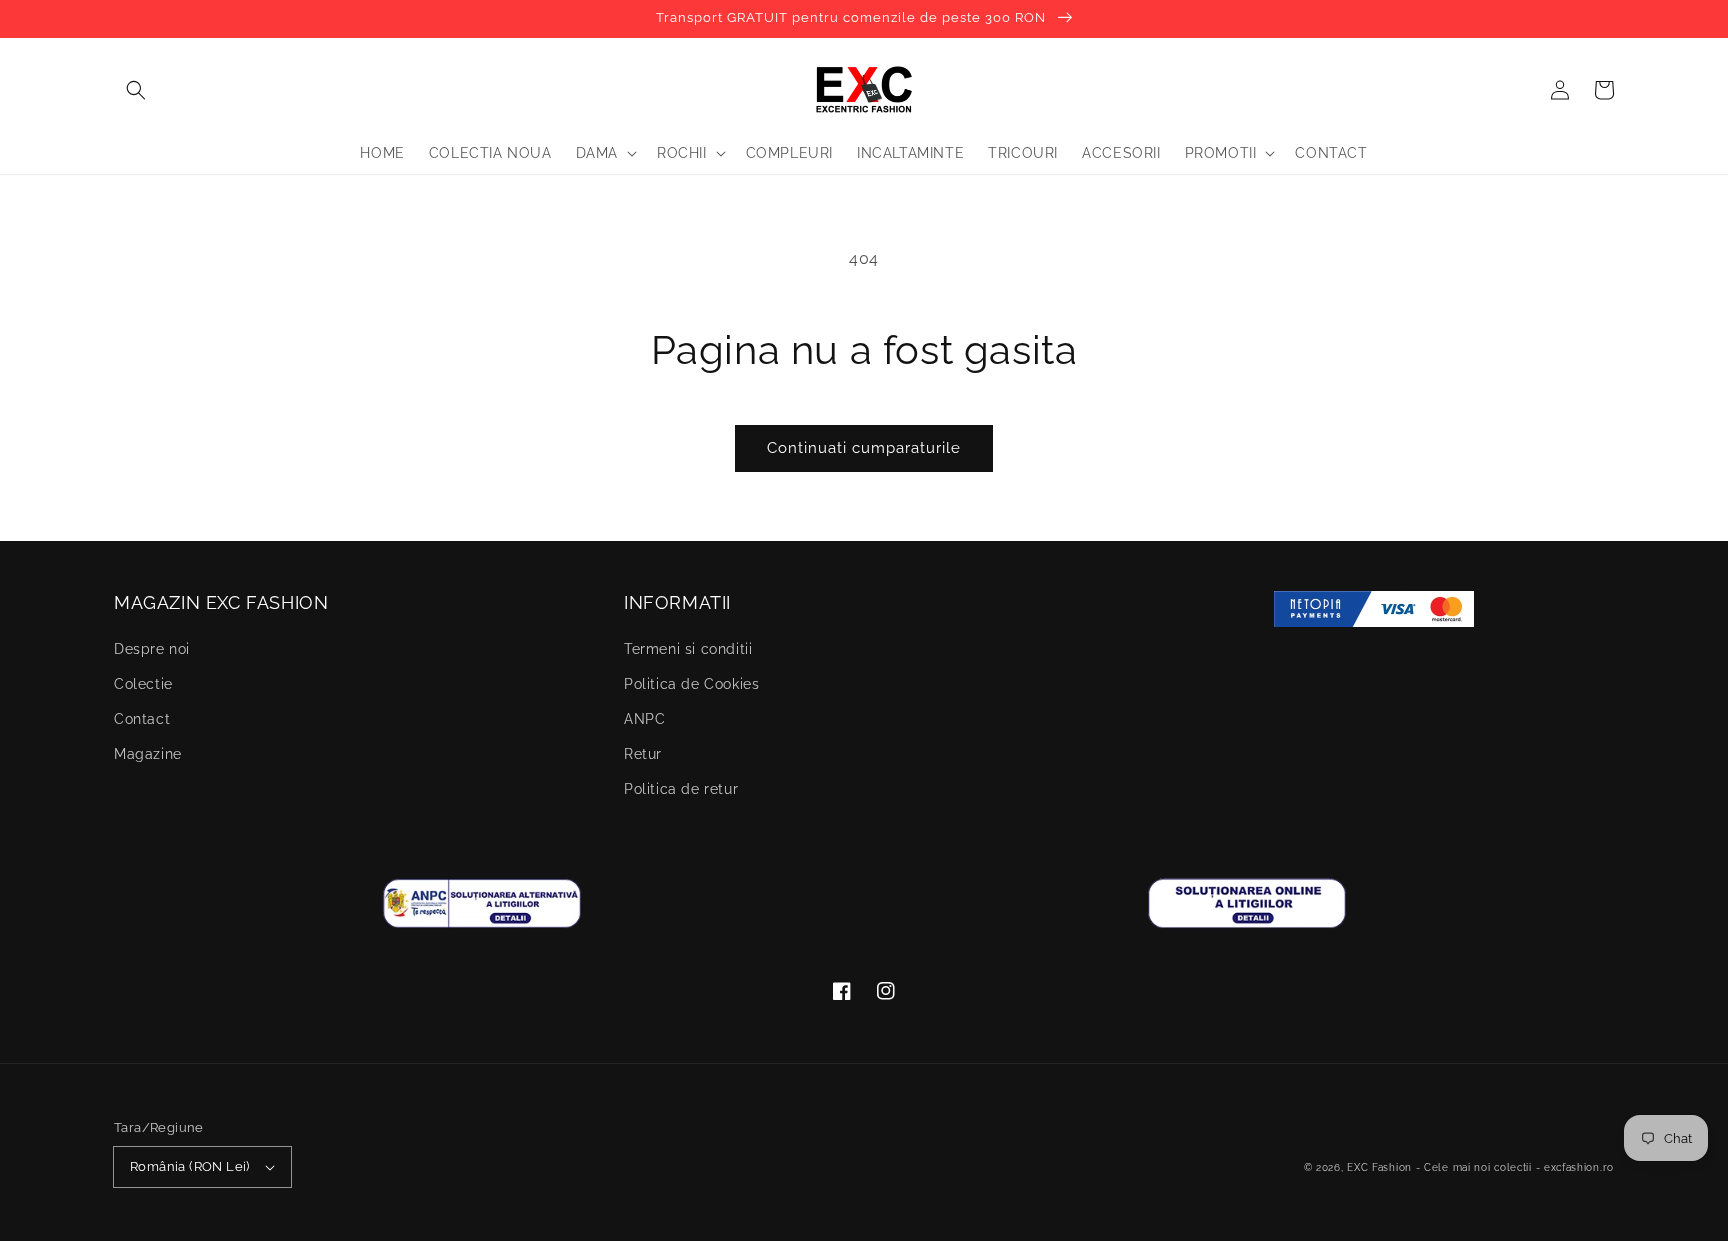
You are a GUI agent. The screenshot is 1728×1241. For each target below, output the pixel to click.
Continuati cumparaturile (864, 448)
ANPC (644, 719)
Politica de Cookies (691, 684)
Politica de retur (681, 789)
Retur (643, 754)
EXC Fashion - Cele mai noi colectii (1439, 1167)
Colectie (143, 684)
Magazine (148, 754)
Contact (142, 719)
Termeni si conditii (688, 649)
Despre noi (152, 649)
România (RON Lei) (190, 1166)
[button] (136, 90)
